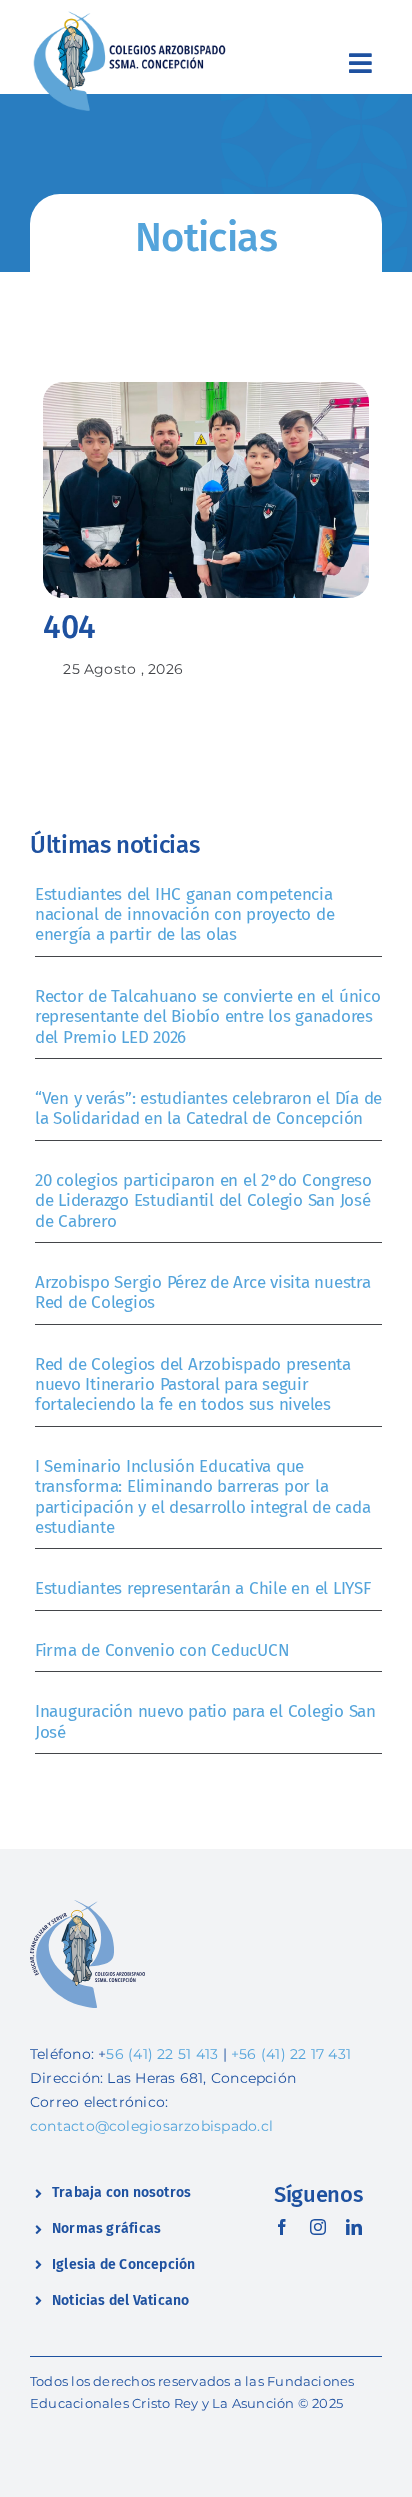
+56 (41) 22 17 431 (291, 2054)
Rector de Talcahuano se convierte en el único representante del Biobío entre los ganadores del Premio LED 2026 (208, 1017)
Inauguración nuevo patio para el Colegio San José (205, 1721)
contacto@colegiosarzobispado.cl (151, 2126)
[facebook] (282, 2227)
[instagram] (318, 2227)
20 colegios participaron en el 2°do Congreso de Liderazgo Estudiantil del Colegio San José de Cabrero (203, 1201)
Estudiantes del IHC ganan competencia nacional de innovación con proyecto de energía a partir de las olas (184, 915)
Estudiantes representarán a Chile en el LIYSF (203, 1588)
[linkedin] (354, 2227)
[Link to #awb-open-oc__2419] (360, 63)
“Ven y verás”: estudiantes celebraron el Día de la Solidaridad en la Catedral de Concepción (208, 1108)
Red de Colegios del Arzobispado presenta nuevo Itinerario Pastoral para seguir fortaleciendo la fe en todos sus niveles (193, 1385)
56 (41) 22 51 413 (162, 2054)
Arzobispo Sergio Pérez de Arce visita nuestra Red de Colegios (203, 1292)
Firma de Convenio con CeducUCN (162, 1650)
